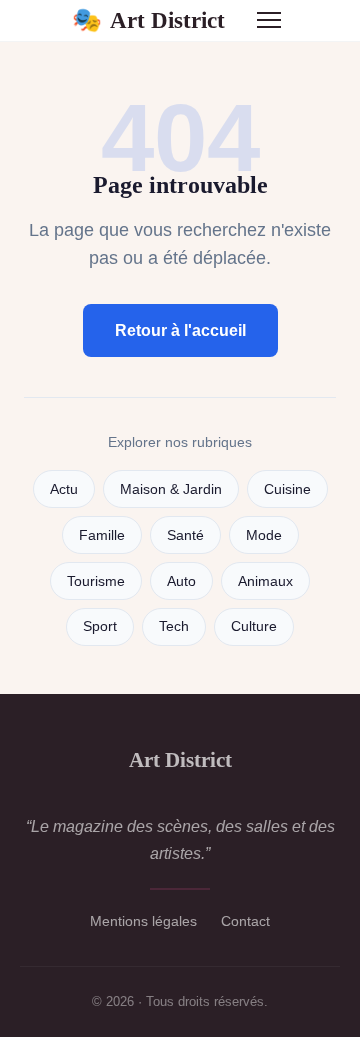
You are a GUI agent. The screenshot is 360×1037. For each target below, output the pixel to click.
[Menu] (269, 20)
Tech (174, 626)
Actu (64, 489)
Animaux (265, 581)
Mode (264, 535)
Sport (100, 626)
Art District (148, 20)
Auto (181, 581)
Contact (245, 921)
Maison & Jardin (171, 489)
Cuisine (287, 489)
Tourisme (96, 581)
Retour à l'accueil (180, 330)
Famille (102, 535)
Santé (185, 535)
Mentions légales (143, 921)
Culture (254, 626)
